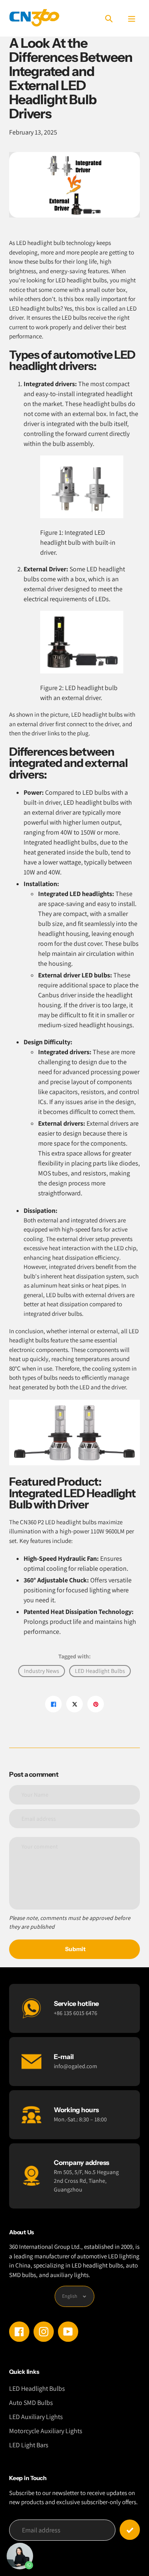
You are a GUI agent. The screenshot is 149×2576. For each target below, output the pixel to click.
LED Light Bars (29, 2445)
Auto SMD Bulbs (31, 2403)
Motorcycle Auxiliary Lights (46, 2431)
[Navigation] (131, 18)
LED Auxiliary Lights (36, 2417)
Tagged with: (74, 1656)
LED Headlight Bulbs (100, 1671)
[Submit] (130, 2530)
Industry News (42, 1671)
